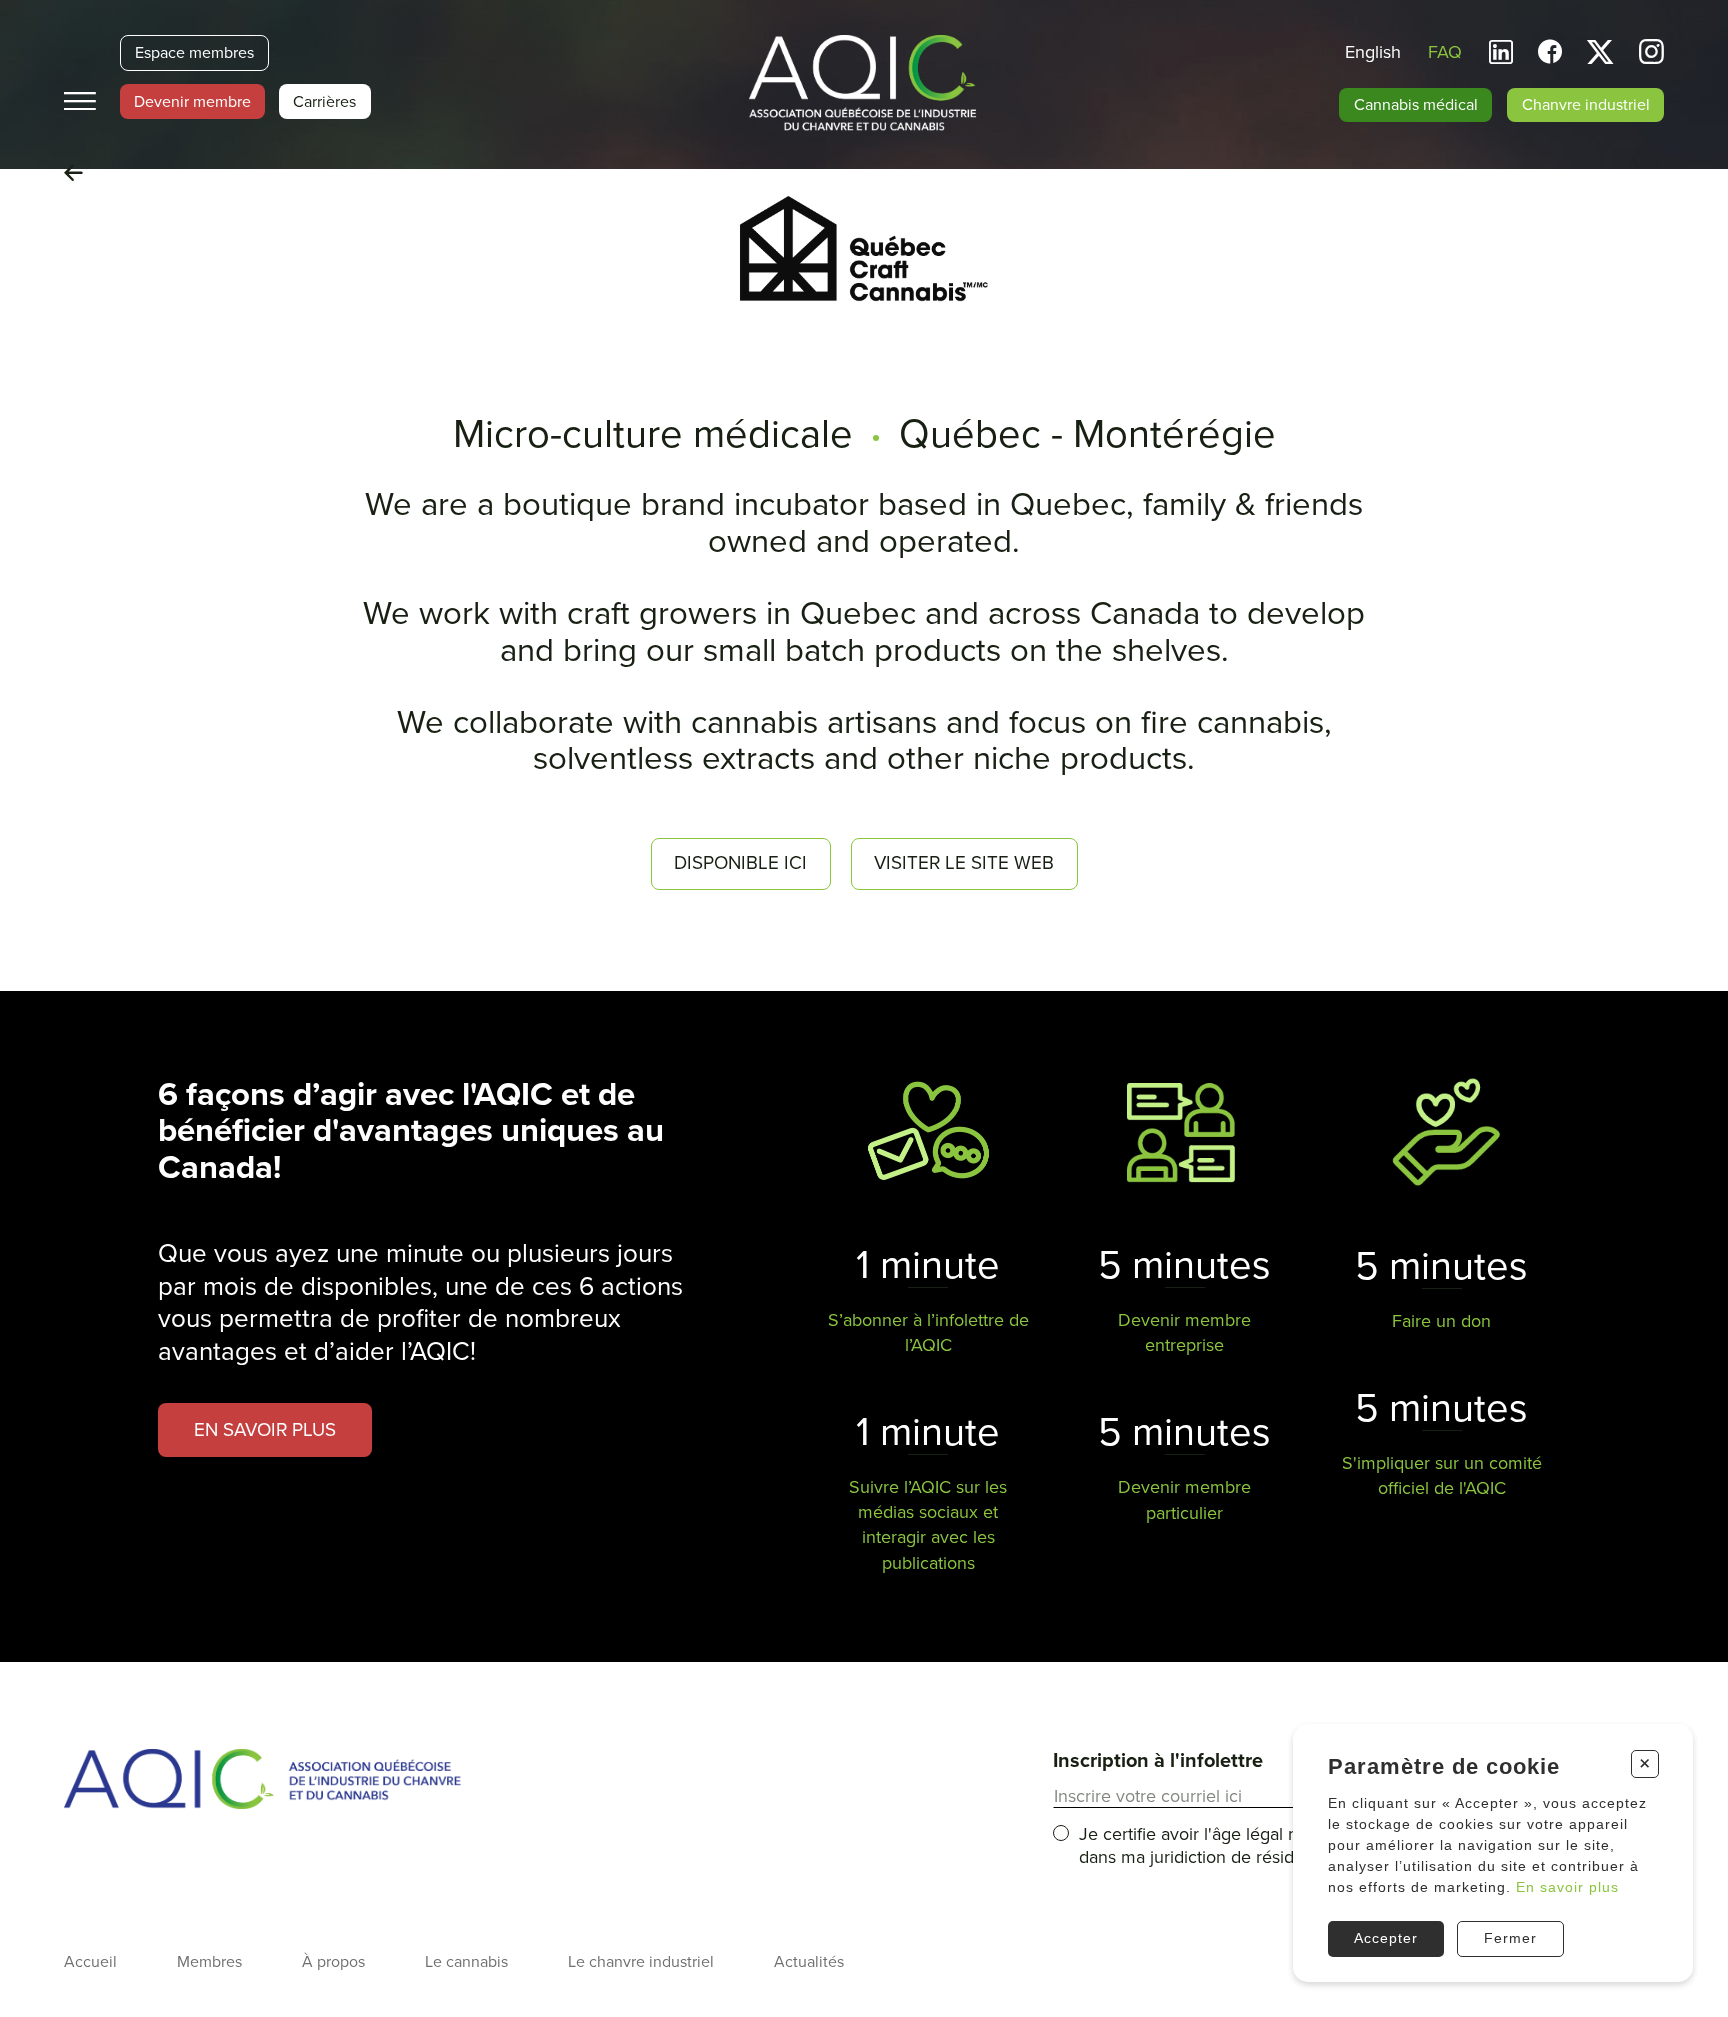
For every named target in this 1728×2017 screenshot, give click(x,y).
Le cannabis (466, 1962)
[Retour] (73, 174)
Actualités (809, 1962)
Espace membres (194, 53)
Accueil (90, 1962)
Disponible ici (740, 863)
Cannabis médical (1416, 105)
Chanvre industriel (1586, 105)
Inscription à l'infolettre (1158, 1761)
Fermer (1510, 1938)
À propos (333, 1962)
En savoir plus (1567, 1887)
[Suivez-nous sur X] (1600, 52)
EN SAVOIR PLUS (265, 1430)
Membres (209, 1962)
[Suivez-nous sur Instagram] (1651, 54)
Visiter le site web (964, 863)
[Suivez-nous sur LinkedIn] (1501, 52)
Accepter (1386, 1938)
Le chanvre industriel (641, 1962)
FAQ (1445, 52)
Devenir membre (192, 102)
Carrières (324, 102)
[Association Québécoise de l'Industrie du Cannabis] (864, 85)
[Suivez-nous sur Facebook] (1550, 52)
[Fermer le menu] (80, 101)
